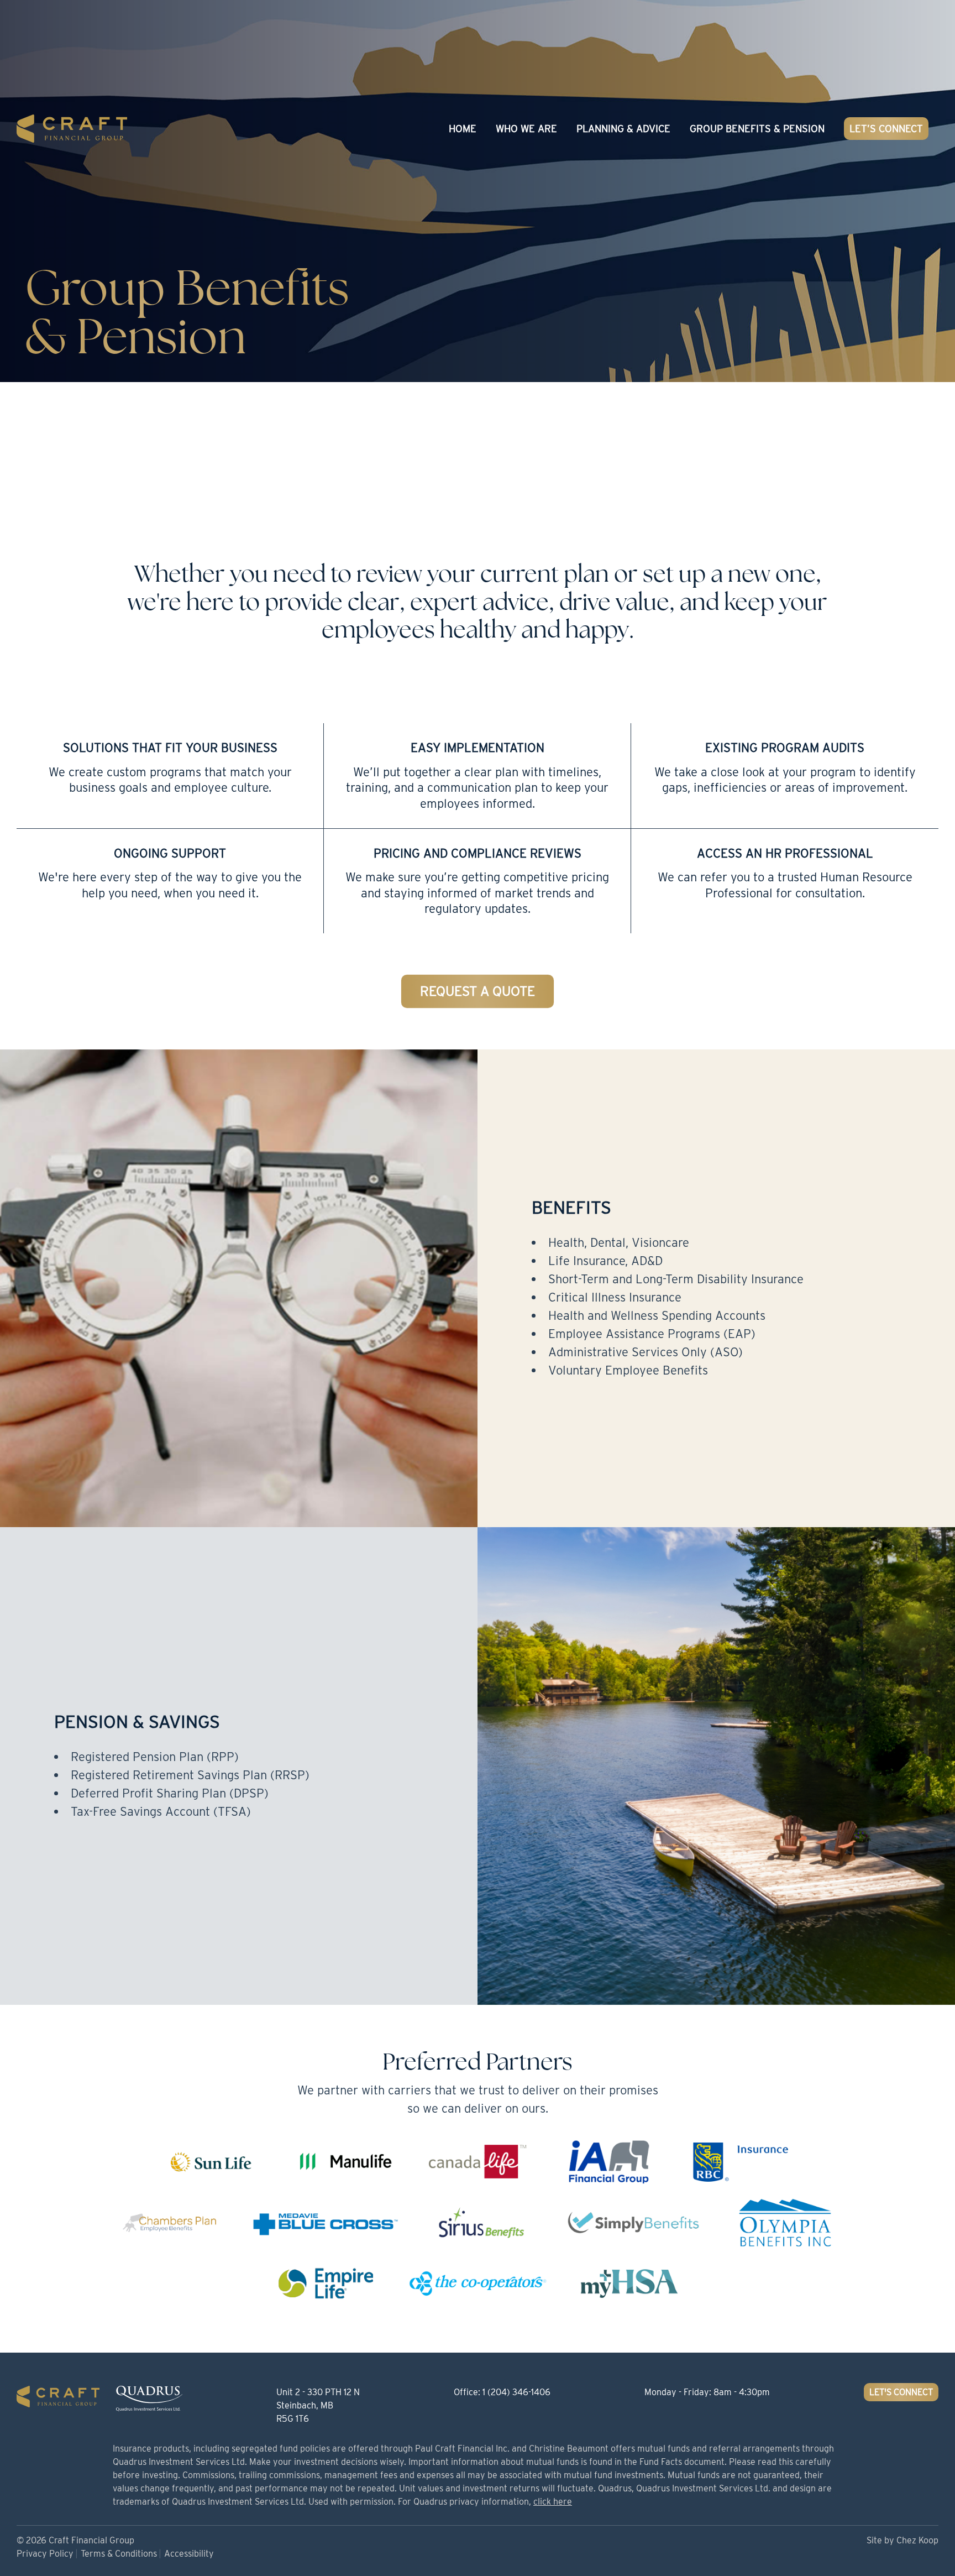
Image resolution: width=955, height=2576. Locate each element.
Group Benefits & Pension (757, 129)
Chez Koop (917, 2540)
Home (463, 129)
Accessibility (189, 2554)
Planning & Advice (623, 129)
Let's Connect (901, 2392)
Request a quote (478, 991)
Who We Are (526, 129)
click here (553, 2502)
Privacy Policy (45, 2554)
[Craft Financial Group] (72, 128)
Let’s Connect (886, 129)
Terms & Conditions (119, 2554)
